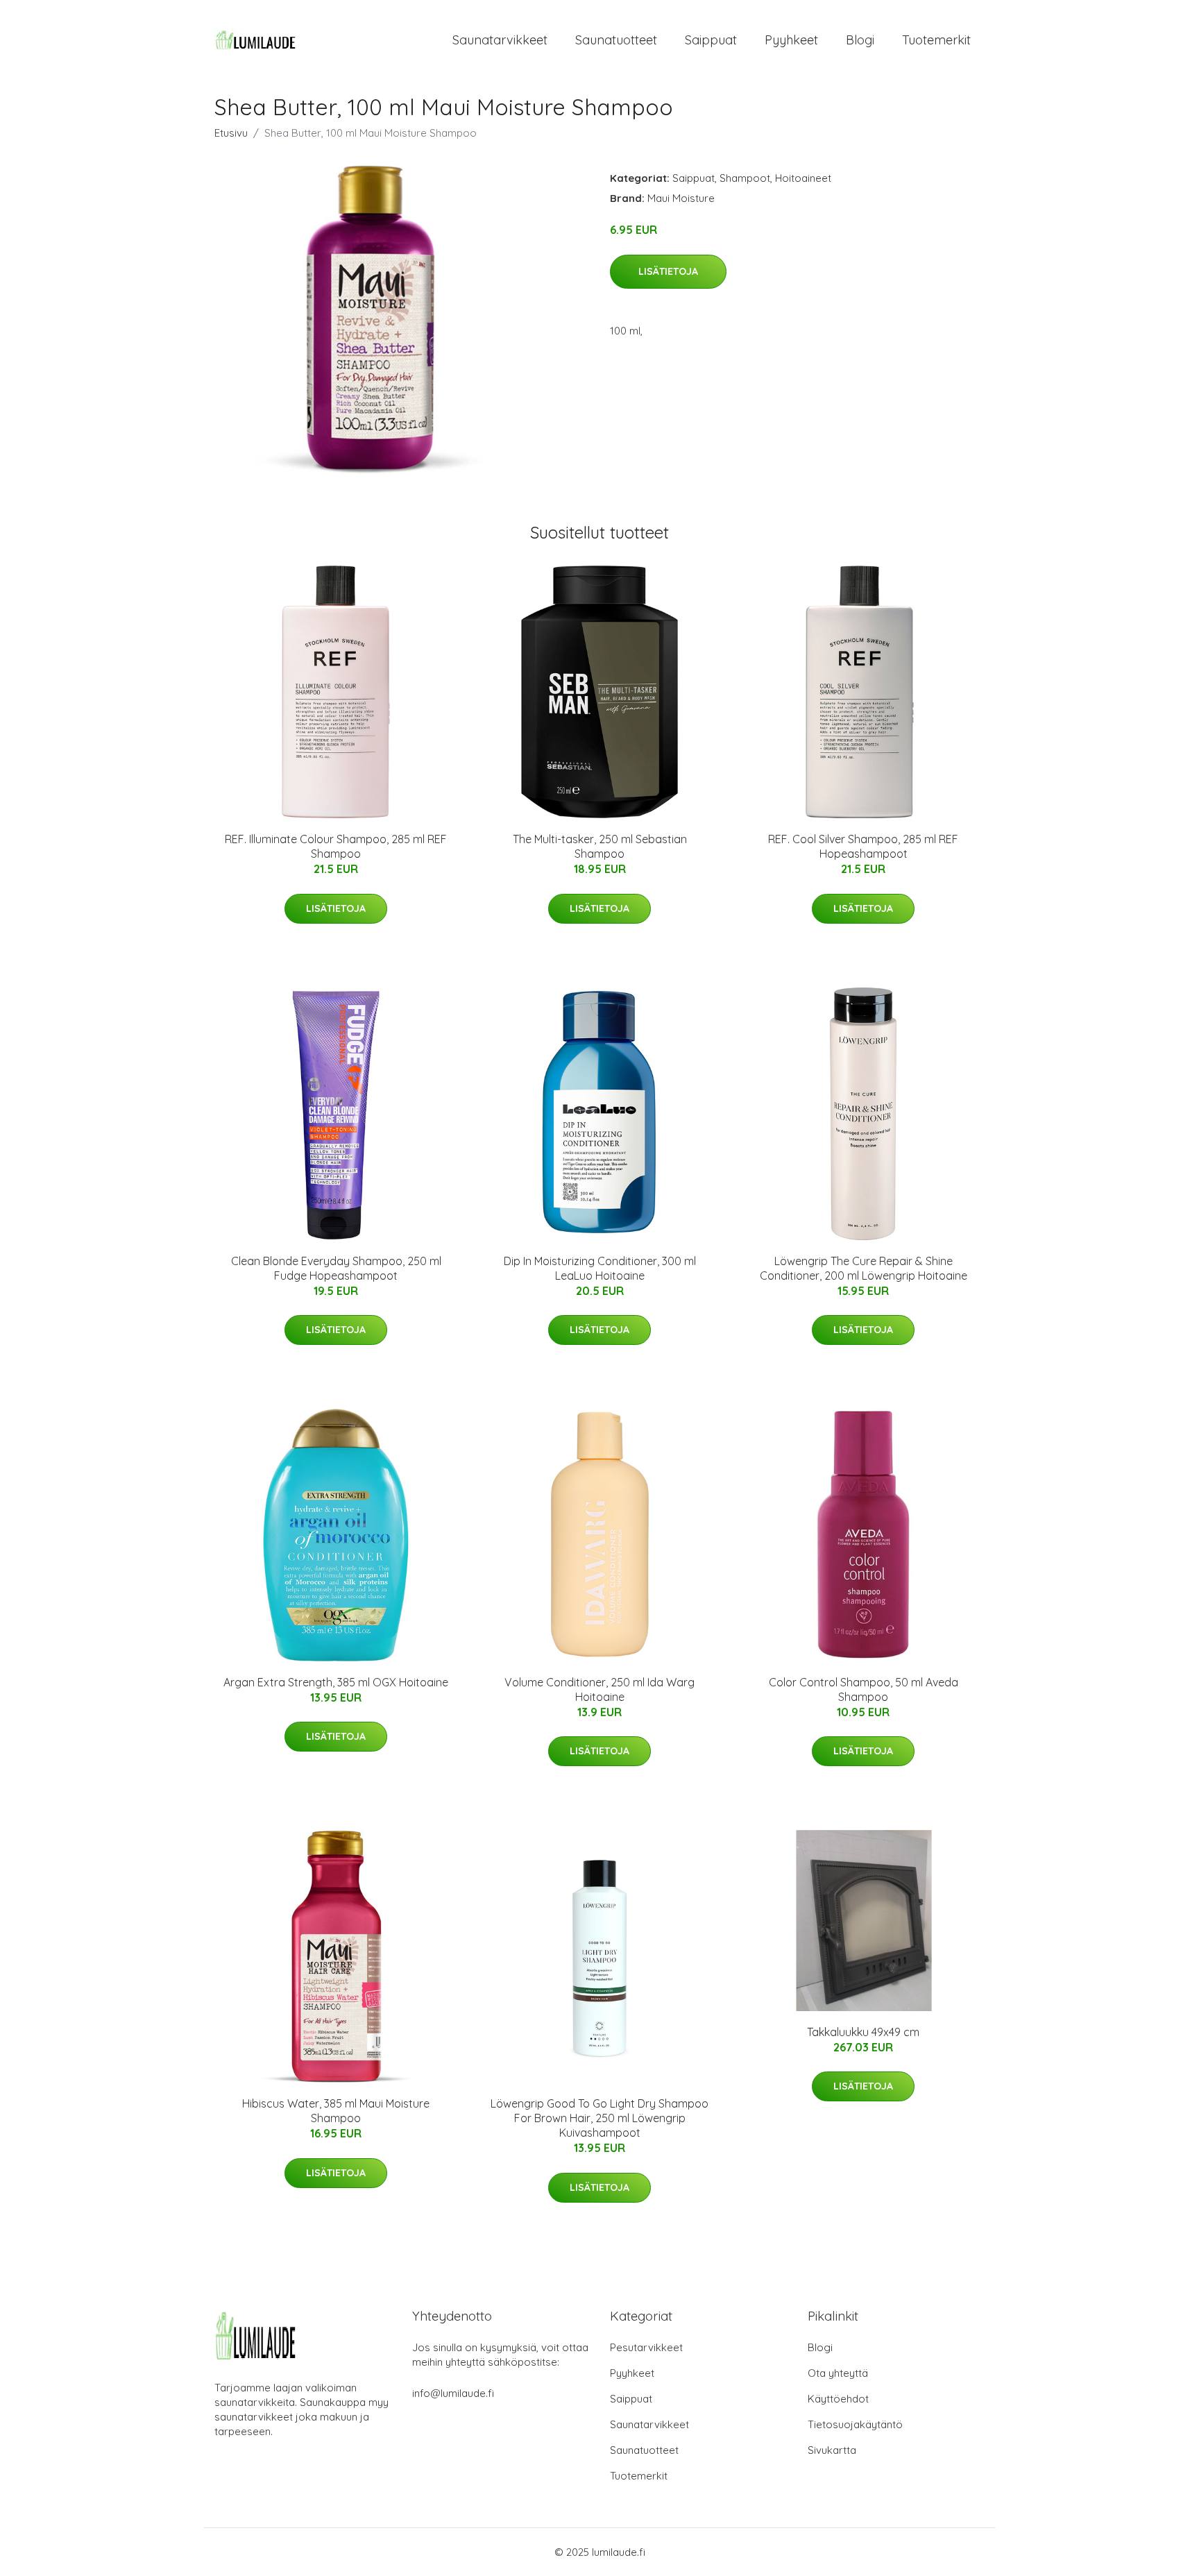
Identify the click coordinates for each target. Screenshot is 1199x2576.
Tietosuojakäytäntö (855, 2424)
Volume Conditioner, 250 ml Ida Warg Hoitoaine (599, 1689)
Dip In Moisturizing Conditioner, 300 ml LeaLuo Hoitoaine (600, 1268)
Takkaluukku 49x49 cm (863, 2032)
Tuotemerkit (936, 40)
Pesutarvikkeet (646, 2347)
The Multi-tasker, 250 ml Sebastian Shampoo (600, 846)
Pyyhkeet (791, 40)
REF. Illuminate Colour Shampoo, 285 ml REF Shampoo (336, 846)
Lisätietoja (668, 271)
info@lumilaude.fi (453, 2393)
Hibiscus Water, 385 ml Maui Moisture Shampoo (336, 2111)
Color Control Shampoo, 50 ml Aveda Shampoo (864, 1689)
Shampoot (745, 178)
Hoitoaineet (803, 178)
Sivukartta (832, 2450)
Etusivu (231, 133)
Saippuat (711, 40)
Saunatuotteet (616, 40)
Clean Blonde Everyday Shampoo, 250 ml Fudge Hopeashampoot (336, 1268)
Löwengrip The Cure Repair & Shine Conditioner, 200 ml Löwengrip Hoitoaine (864, 1268)
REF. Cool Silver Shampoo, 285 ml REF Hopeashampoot (863, 846)
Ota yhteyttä (838, 2373)
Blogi (860, 40)
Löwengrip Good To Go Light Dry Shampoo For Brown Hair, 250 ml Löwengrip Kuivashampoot (599, 2118)
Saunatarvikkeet (500, 40)
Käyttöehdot (838, 2399)
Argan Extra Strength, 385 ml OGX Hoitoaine (336, 1682)
